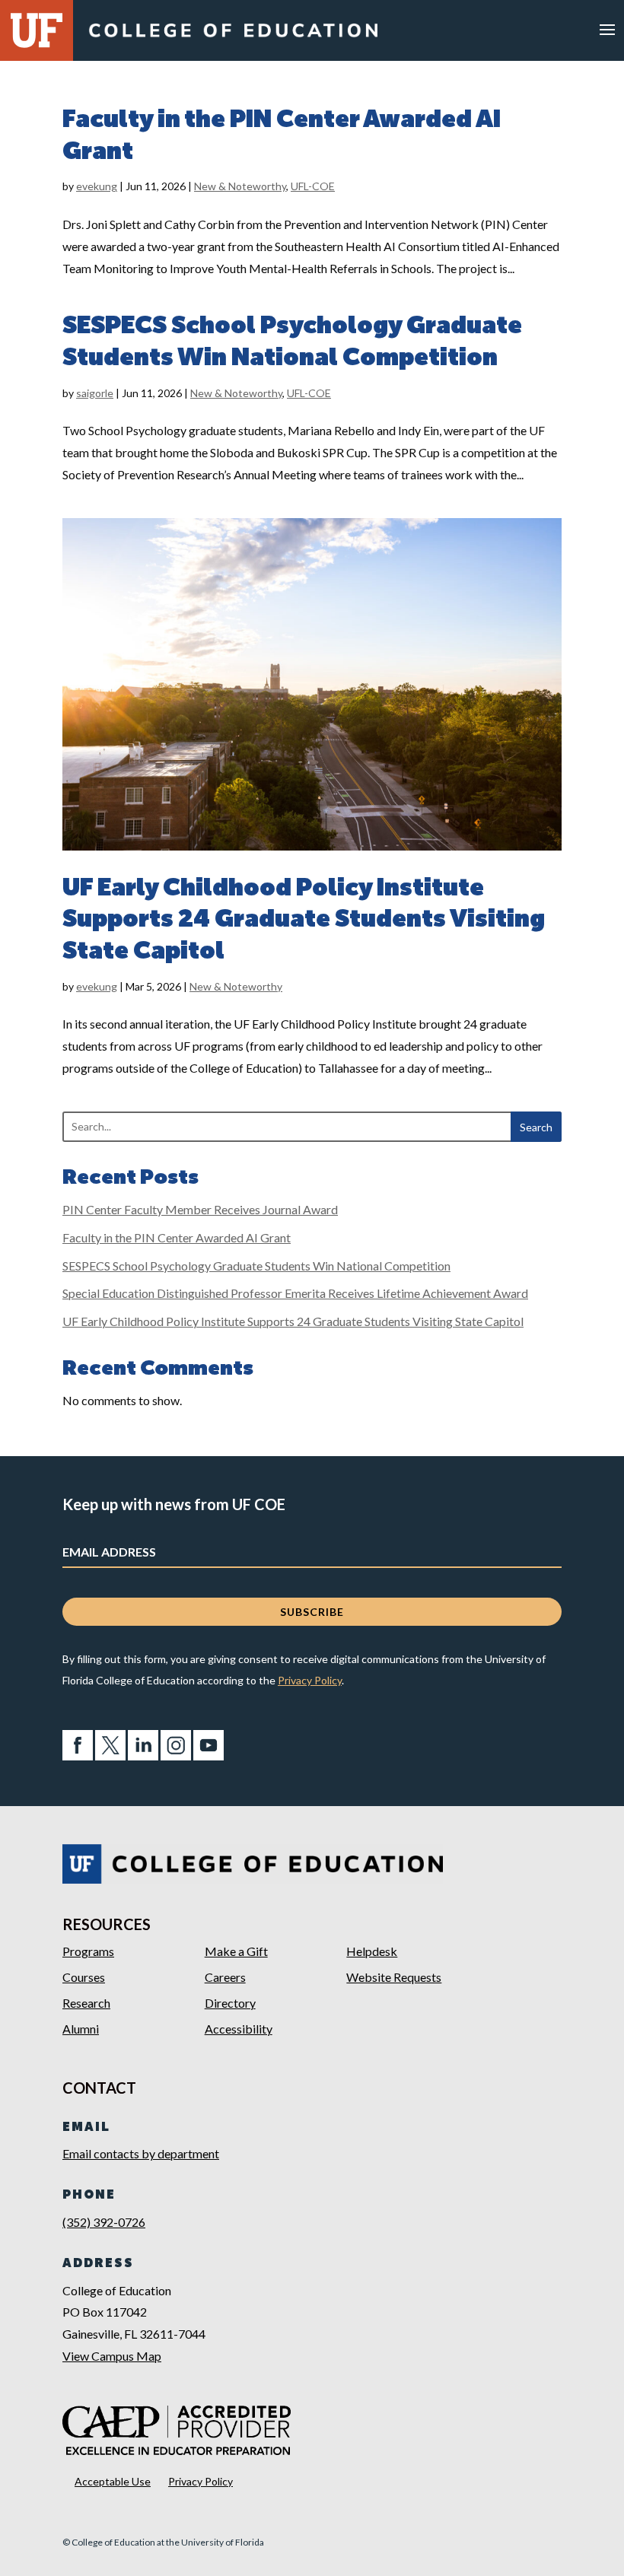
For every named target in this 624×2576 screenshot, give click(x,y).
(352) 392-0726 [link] (104, 2222)
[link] (233, 37)
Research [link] (86, 2003)
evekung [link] (97, 186)
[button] (607, 29)
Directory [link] (230, 2003)
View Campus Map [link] (112, 2356)
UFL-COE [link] (313, 186)
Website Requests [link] (394, 1977)
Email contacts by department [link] (141, 2153)
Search (536, 1127)
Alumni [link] (81, 2029)
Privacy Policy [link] (310, 1680)
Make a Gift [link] (236, 1951)
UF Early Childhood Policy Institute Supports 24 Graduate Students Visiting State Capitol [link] (304, 920)
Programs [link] (88, 1951)
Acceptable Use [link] (113, 2481)
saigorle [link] (95, 393)
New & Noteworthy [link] (240, 186)
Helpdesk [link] (372, 1951)
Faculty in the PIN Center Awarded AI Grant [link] (177, 1237)
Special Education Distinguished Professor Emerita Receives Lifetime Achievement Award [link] (295, 1293)
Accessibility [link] (239, 2029)
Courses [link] (84, 1977)
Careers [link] (225, 1977)
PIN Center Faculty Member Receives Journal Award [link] (200, 1209)
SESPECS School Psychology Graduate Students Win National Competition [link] (256, 1266)
